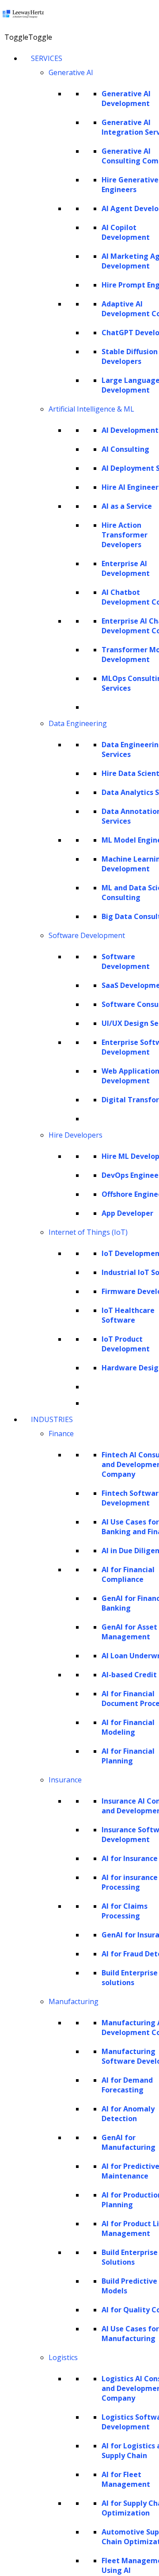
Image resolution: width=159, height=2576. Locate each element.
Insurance (65, 1780)
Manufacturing (74, 2001)
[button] (28, 37)
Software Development (87, 935)
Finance (61, 1434)
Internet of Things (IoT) (88, 1232)
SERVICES (47, 58)
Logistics (63, 2357)
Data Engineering (78, 723)
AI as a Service (127, 506)
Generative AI (71, 72)
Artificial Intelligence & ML (91, 409)
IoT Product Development (126, 1344)
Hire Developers (76, 1135)
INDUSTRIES (52, 1419)
